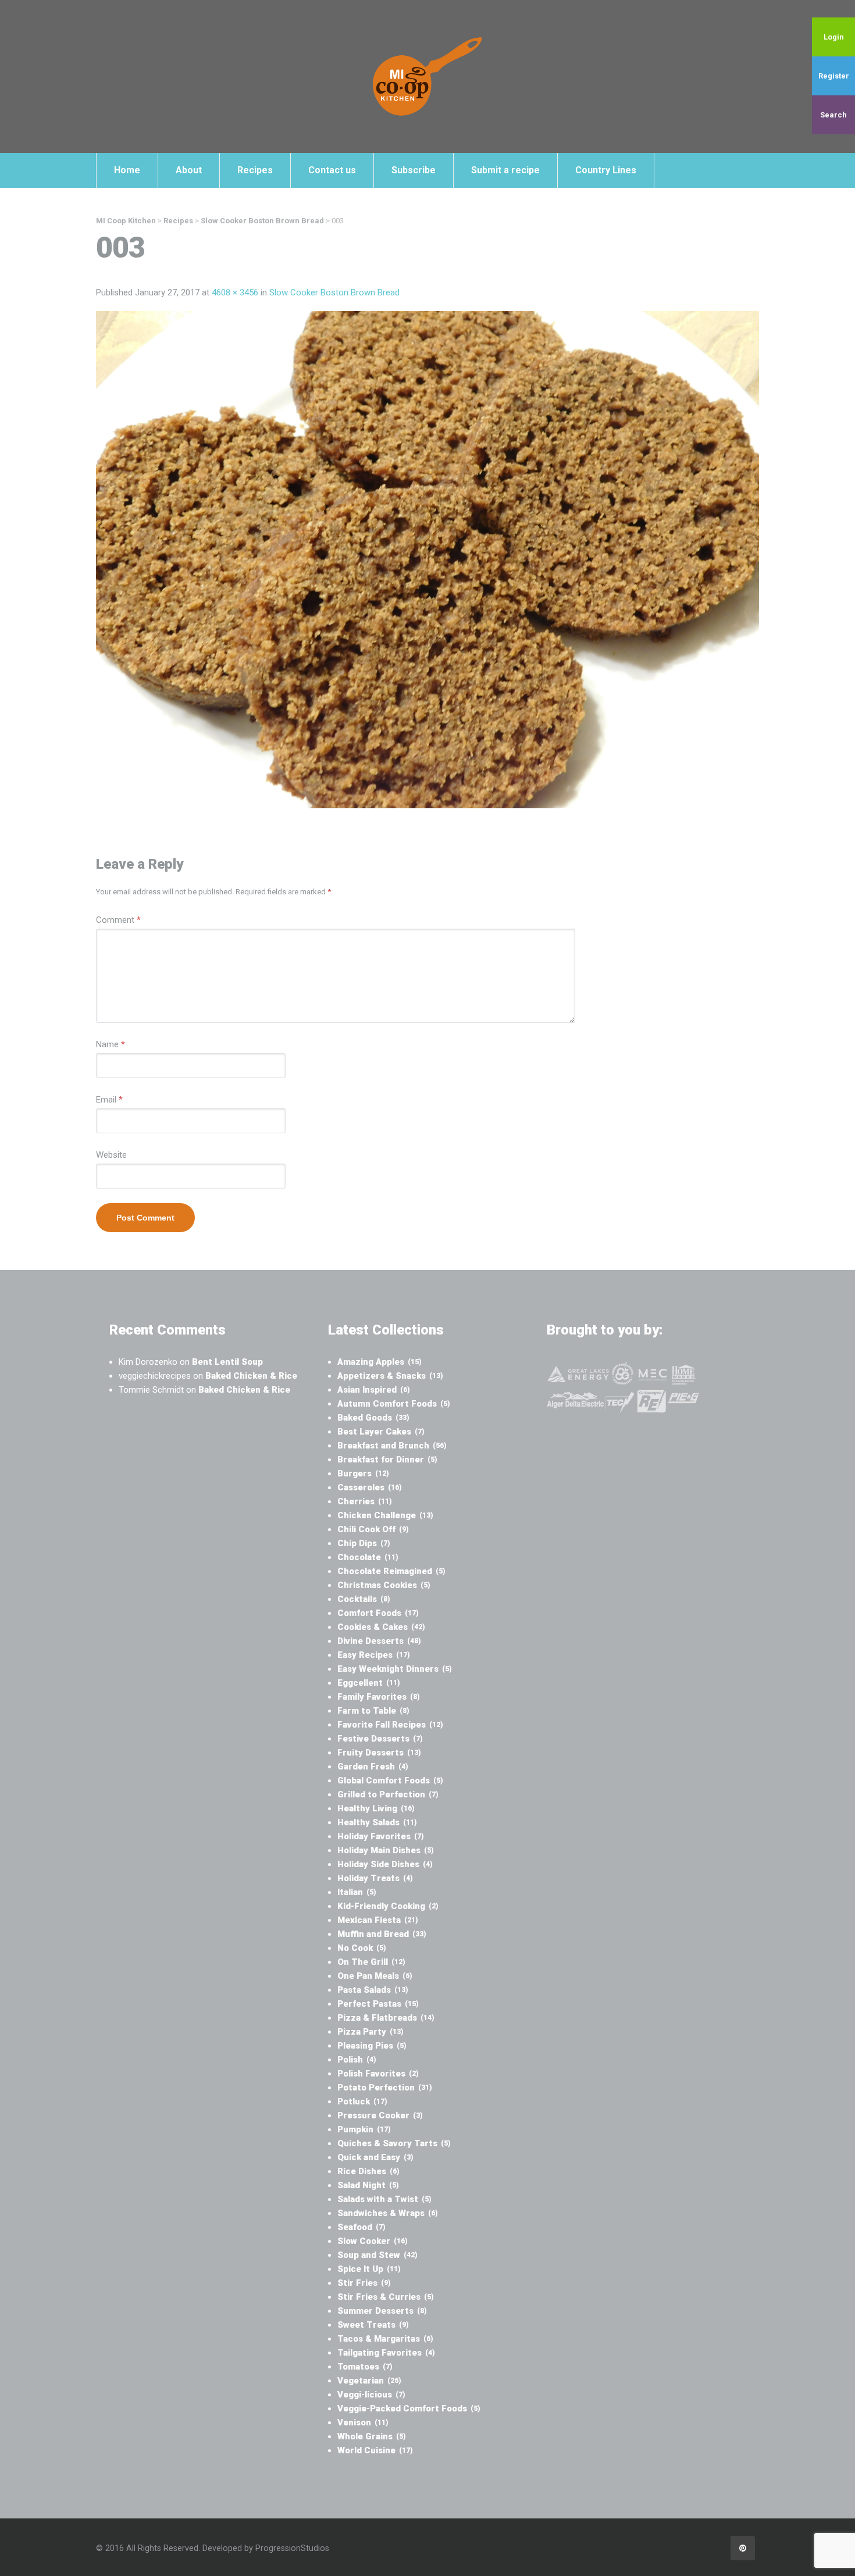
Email (109, 1100)
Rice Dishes (368, 2171)
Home (127, 170)
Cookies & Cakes (381, 1627)
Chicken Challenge (385, 1515)
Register (834, 76)
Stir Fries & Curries (386, 2297)
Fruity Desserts (379, 1753)
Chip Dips (364, 1543)
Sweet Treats (373, 2325)
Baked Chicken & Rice (251, 1376)
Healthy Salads (377, 1822)
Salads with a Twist (384, 2199)
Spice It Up (369, 2269)
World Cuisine (375, 2450)
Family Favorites (379, 1697)
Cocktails (364, 1599)
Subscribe (414, 170)
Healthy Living (376, 1808)
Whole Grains (372, 2436)
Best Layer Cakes (381, 1432)
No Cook (362, 1948)
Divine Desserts (379, 1641)
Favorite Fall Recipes (390, 1725)
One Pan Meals (375, 1976)
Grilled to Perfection (388, 1794)
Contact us (332, 170)
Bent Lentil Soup (227, 1362)
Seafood (361, 2227)
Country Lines (606, 170)
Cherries (365, 1501)
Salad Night (368, 2185)
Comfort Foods (378, 1613)
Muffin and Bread (382, 1934)
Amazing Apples (380, 1362)
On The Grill (371, 1962)
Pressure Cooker (380, 2115)
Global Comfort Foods (390, 1781)
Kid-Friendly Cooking (388, 1906)
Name (111, 1044)
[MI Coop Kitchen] (427, 76)
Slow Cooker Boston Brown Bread (334, 292)
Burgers (363, 1473)
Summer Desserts (382, 2311)
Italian (357, 1892)
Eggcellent (369, 1683)
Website (111, 1155)
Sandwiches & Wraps (388, 2213)
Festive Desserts (380, 1739)
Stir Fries (364, 2283)
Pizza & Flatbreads (386, 2018)
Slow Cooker (373, 2241)
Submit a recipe (505, 170)
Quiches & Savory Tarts (394, 2143)
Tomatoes (365, 2367)
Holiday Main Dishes (386, 1850)
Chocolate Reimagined (391, 1571)
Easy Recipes (374, 1655)
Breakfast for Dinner (387, 1460)
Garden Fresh (373, 1767)
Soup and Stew (377, 2255)
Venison (363, 2422)
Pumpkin (364, 2129)
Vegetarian (369, 2381)
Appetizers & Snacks (390, 1376)
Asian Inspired (374, 1390)
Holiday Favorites (381, 1836)
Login (834, 37)
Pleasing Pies (372, 2046)
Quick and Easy (375, 2157)
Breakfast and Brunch (392, 1446)
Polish (357, 2060)
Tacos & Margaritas (385, 2339)
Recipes (255, 170)
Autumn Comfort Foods (394, 1404)
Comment (118, 920)
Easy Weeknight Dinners (395, 1669)
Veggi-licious (371, 2395)
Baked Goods (373, 1418)
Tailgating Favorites (386, 2353)
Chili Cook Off (373, 1529)
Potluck (362, 2102)
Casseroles (370, 1487)
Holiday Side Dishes (385, 1864)
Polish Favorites (378, 2074)
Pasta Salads (373, 1990)
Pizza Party (370, 2032)
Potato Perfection (385, 2088)
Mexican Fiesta (378, 1920)
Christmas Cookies (384, 1585)
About (189, 170)
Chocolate (368, 1557)
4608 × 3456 (235, 292)
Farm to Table (373, 1711)
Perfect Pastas (378, 2004)
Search (833, 115)
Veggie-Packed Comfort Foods (409, 2409)
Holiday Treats (375, 1878)
